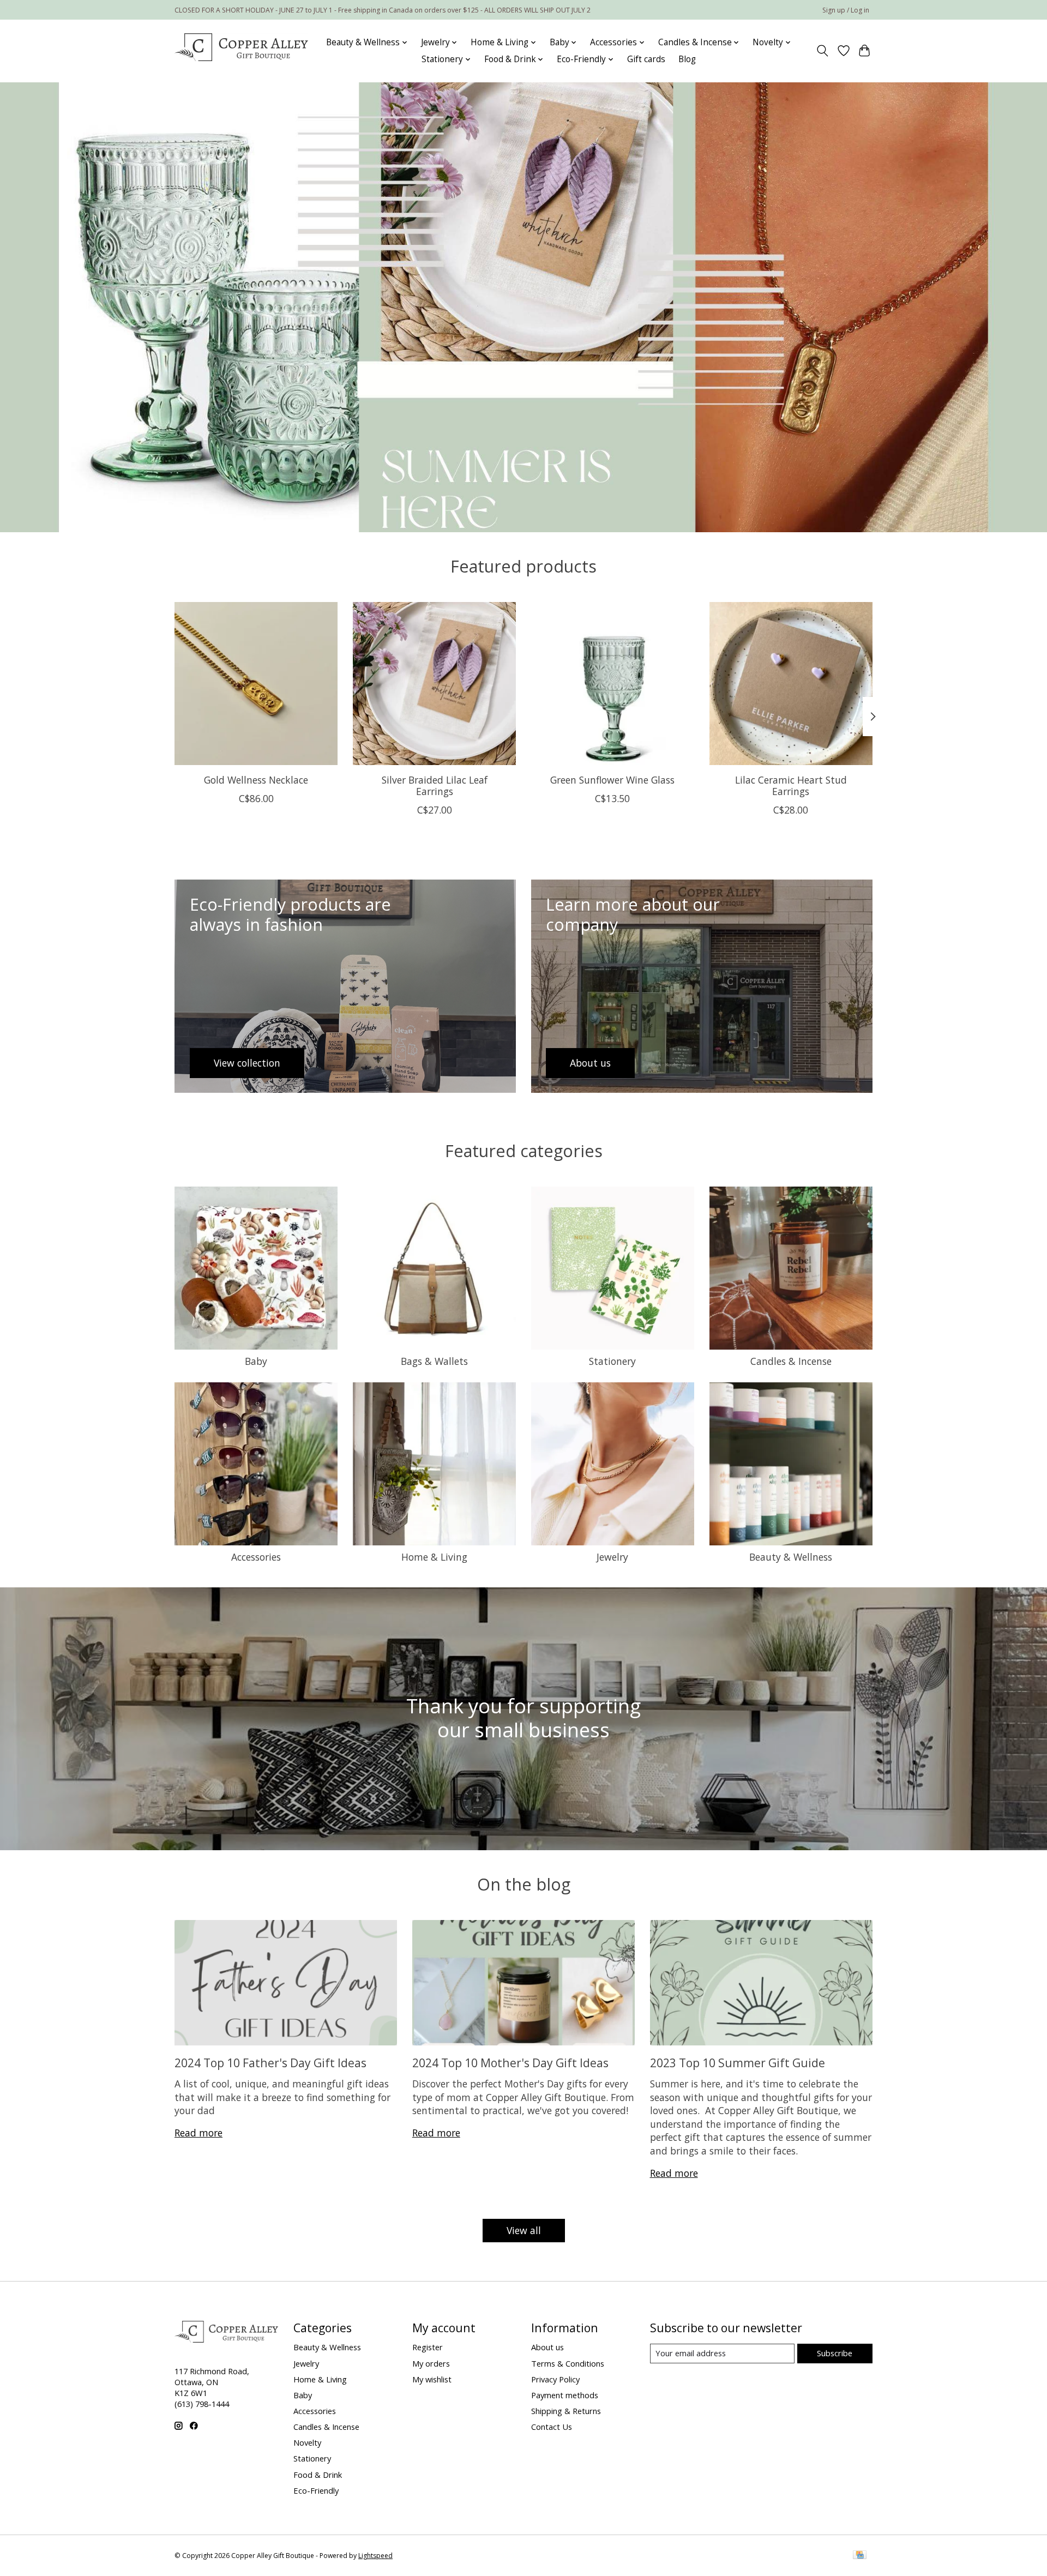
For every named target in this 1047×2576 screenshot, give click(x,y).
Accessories (256, 1557)
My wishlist (432, 2379)
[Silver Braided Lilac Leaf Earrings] (434, 684)
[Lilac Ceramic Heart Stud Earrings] (791, 684)
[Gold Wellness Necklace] (256, 684)
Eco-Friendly (316, 2490)
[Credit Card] (860, 2556)
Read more (198, 2133)
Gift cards (646, 59)
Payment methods (565, 2395)
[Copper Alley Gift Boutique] (241, 51)
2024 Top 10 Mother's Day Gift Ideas (510, 2063)
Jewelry (612, 1557)
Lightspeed (375, 2556)
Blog (687, 59)
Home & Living (434, 1557)
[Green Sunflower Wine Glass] (613, 684)
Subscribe (835, 2353)
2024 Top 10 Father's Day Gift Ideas (270, 2063)
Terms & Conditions (568, 2363)
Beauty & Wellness (791, 1557)
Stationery (612, 1361)
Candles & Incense (791, 1361)
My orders (431, 2363)
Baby (256, 1361)
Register (428, 2347)
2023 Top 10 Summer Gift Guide (738, 2063)
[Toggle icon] (823, 51)
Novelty (307, 2442)
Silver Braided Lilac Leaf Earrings (435, 786)
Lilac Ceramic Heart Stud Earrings (791, 786)
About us (547, 2347)
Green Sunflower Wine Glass (612, 780)
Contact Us (552, 2427)
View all (524, 2230)
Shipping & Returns (566, 2411)
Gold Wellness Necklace (256, 780)
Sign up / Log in (846, 10)
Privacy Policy (555, 2379)
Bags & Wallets (434, 1361)
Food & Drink (318, 2475)
